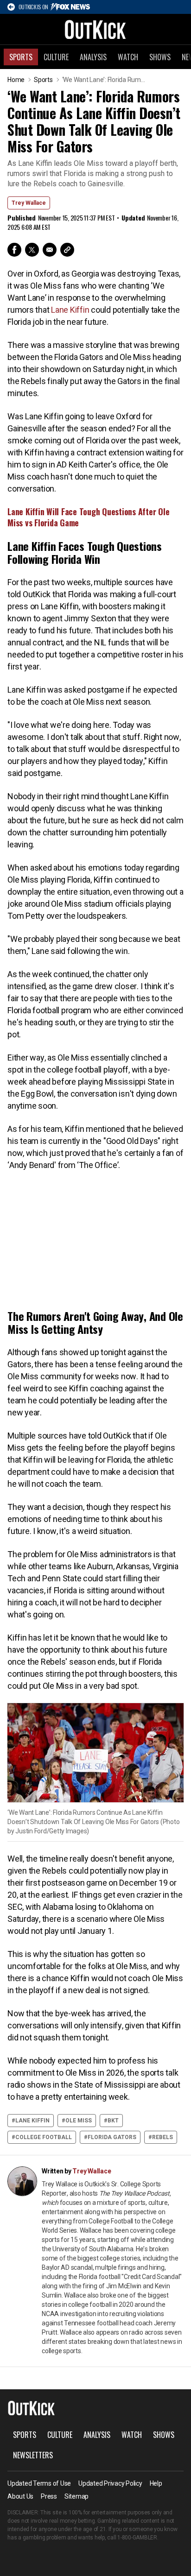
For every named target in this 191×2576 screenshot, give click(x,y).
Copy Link (67, 250)
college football (44, 2137)
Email (50, 250)
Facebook (14, 250)
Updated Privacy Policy (110, 2483)
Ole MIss (79, 2121)
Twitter (32, 250)
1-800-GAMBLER (137, 2538)
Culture (56, 57)
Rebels (162, 2137)
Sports (21, 57)
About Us (20, 2496)
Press (49, 2496)
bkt (113, 2121)
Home (16, 80)
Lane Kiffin (69, 310)
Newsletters (33, 2455)
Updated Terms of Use (39, 2483)
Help (156, 2483)
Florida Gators (112, 2137)
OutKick (95, 29)
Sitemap (76, 2496)
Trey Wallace (29, 203)
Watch (128, 57)
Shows (160, 57)
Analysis (93, 57)
